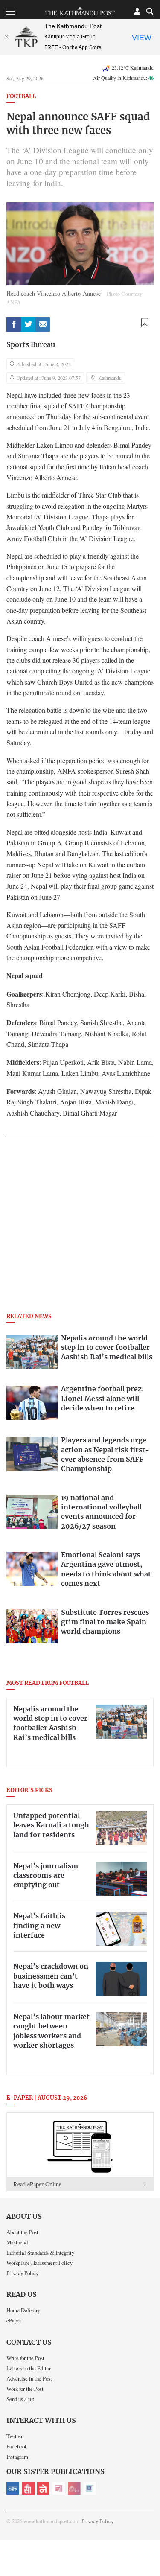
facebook (14, 324)
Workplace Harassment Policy (39, 2263)
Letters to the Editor (29, 2368)
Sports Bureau (31, 345)
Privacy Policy (22, 2273)
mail (43, 324)
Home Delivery (23, 2310)
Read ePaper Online (37, 2184)
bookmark (145, 323)
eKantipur (13, 2489)
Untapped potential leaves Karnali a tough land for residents (51, 1826)
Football (21, 97)
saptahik (28, 2489)
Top (150, 2545)
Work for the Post (25, 2389)
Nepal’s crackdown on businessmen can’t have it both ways (51, 1976)
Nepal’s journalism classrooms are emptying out (46, 1876)
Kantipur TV (90, 2489)
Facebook (17, 2446)
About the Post (22, 2232)
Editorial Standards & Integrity (40, 2253)
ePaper (14, 2320)
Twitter (15, 2436)
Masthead (17, 2242)
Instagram (17, 2457)
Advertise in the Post (29, 2378)
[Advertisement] (80, 1227)
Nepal (44, 2489)
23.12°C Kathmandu (133, 67)
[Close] (6, 37)
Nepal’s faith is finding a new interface (39, 1926)
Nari (59, 2489)
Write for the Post (25, 2358)
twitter (28, 324)
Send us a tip (20, 2399)
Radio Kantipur (74, 2489)
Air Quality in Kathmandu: (123, 78)
